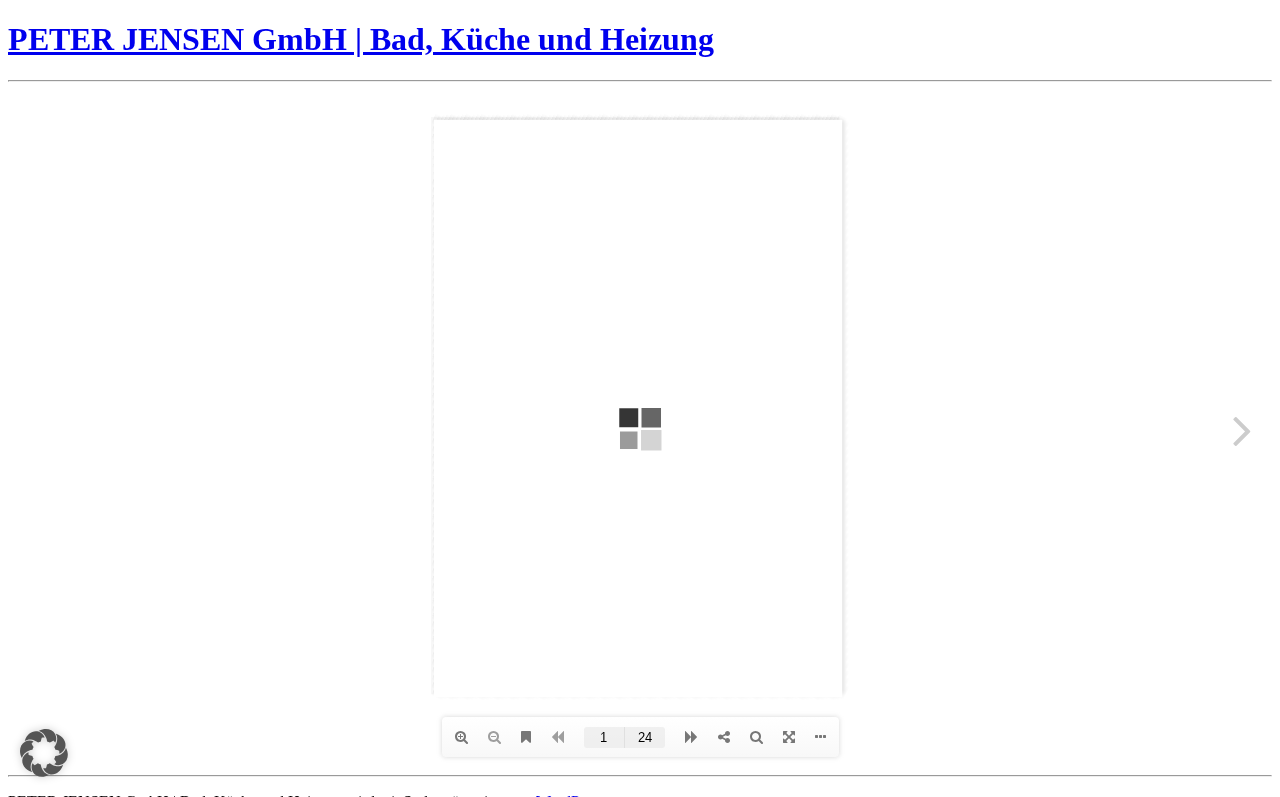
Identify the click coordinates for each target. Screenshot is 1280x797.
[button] (44, 753)
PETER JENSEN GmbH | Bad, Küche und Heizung (361, 39)
